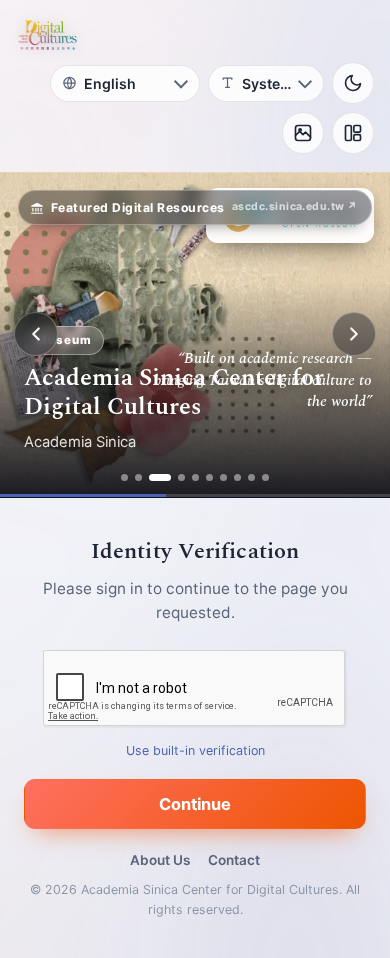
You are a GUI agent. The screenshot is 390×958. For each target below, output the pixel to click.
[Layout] (353, 133)
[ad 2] (138, 477)
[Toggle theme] (353, 83)
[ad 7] (223, 477)
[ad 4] (181, 477)
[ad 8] (237, 477)
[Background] (303, 133)
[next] (354, 334)
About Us (160, 860)
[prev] (36, 334)
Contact (234, 860)
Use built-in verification (195, 749)
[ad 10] (265, 477)
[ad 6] (209, 477)
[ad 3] (160, 477)
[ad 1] (124, 477)
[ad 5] (195, 477)
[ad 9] (251, 477)
